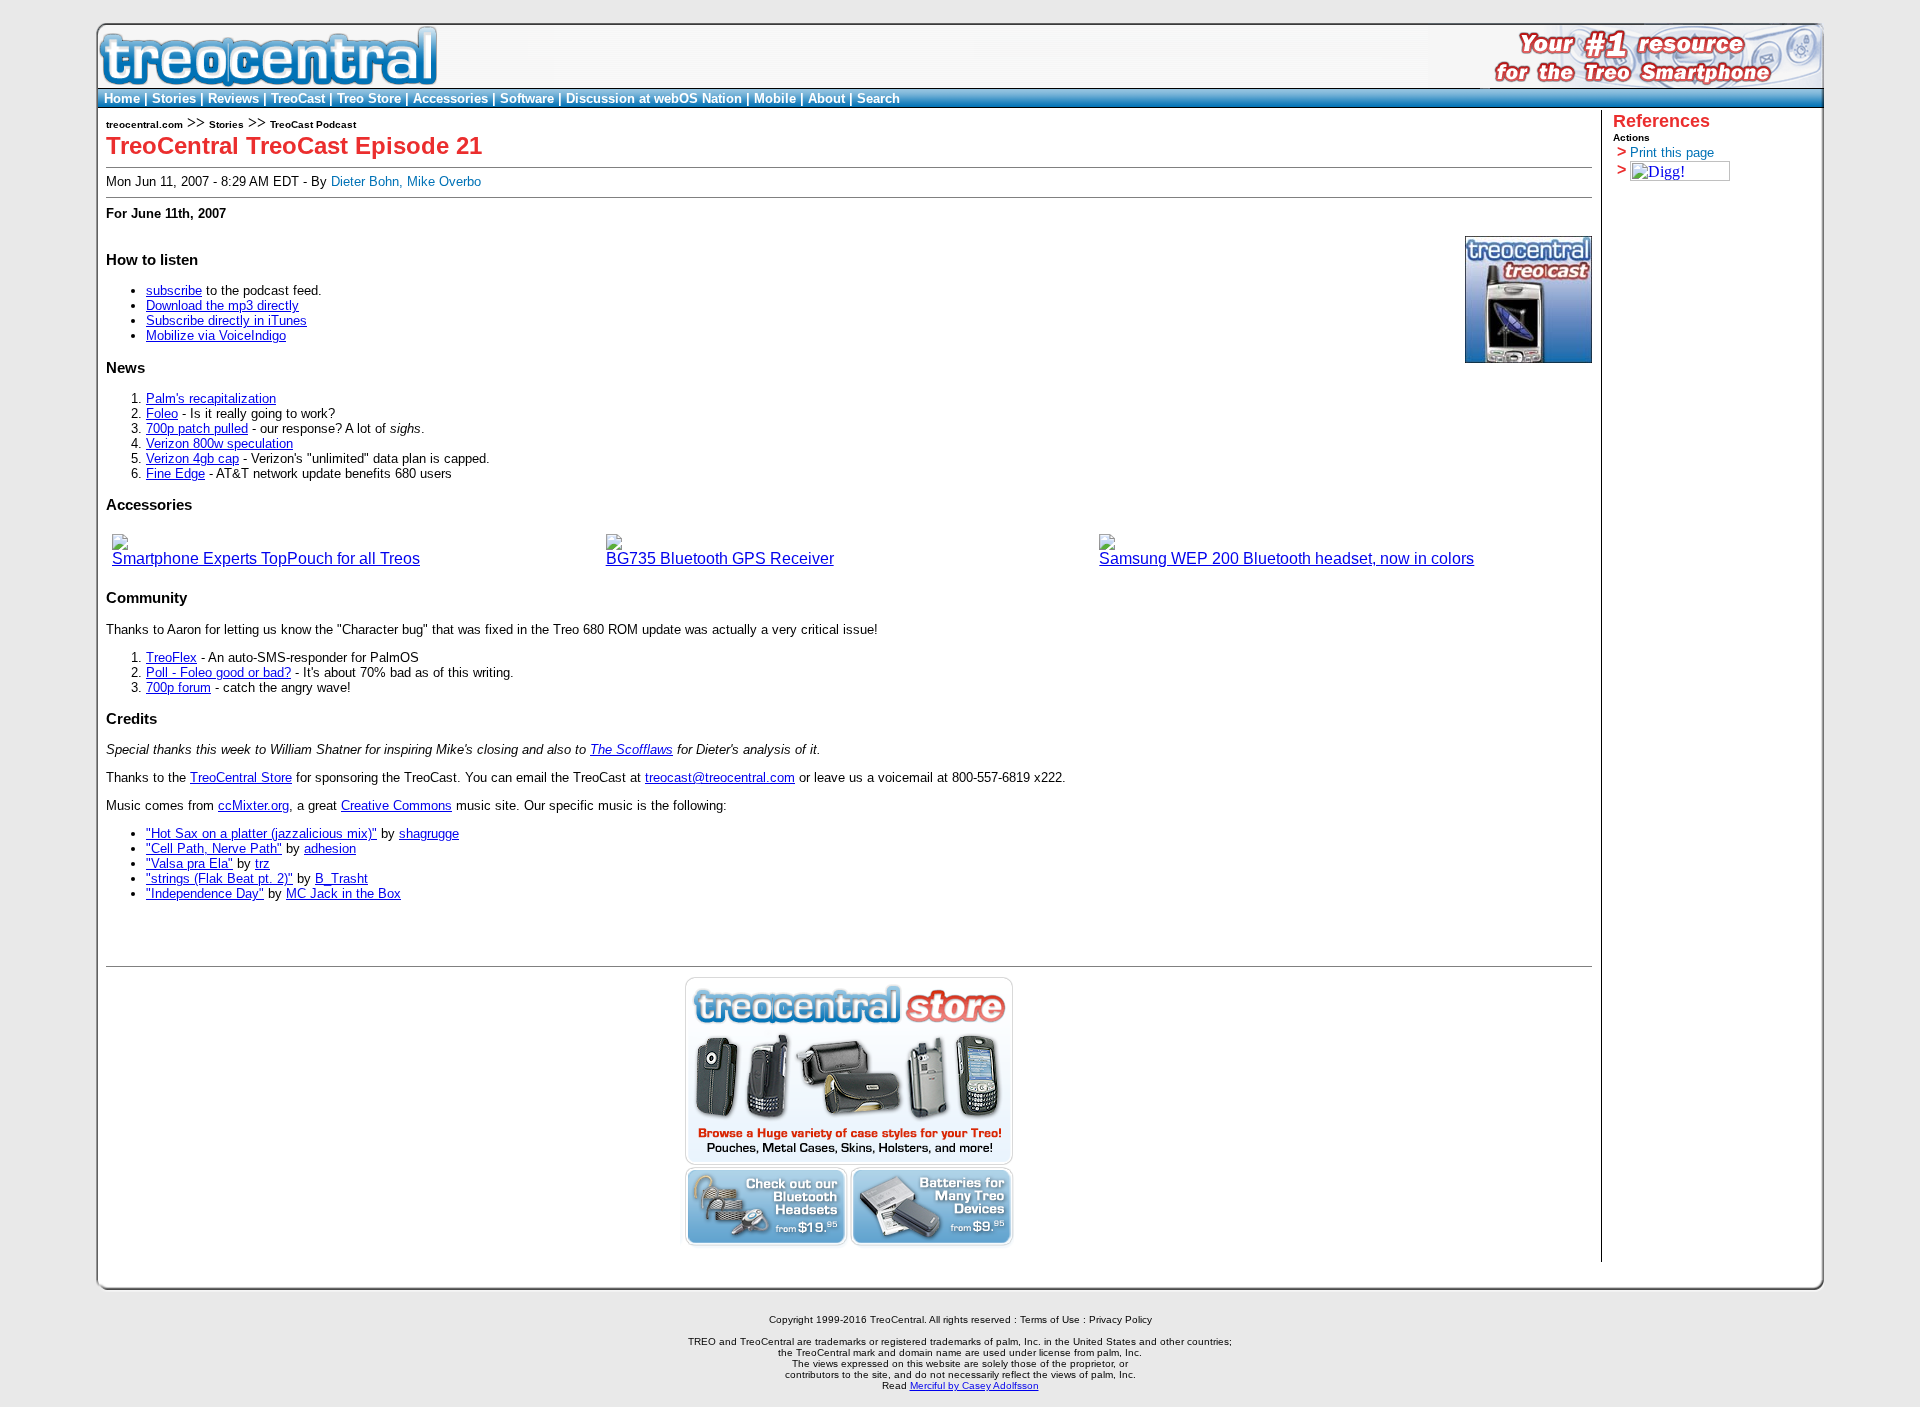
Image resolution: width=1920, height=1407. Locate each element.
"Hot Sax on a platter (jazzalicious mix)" (261, 833)
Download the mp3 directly (222, 305)
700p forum (178, 687)
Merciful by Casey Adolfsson (974, 1385)
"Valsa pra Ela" (189, 863)
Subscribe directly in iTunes (226, 320)
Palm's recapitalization (211, 398)
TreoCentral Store (241, 777)
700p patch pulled (197, 428)
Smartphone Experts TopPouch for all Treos (266, 558)
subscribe (174, 290)
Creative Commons (396, 805)
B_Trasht (341, 878)
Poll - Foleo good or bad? (218, 672)
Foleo (162, 413)
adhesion (330, 848)
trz (262, 863)
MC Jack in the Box (343, 893)
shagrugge (429, 833)
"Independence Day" (205, 893)
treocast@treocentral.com (720, 777)
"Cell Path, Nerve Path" (214, 848)
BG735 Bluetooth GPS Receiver (720, 558)
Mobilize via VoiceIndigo (216, 335)
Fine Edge (175, 473)
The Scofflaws (631, 749)
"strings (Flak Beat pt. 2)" (219, 878)
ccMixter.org (253, 805)
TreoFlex (171, 657)
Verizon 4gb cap (192, 458)
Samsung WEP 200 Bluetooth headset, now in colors (1286, 558)
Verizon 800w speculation (219, 443)
